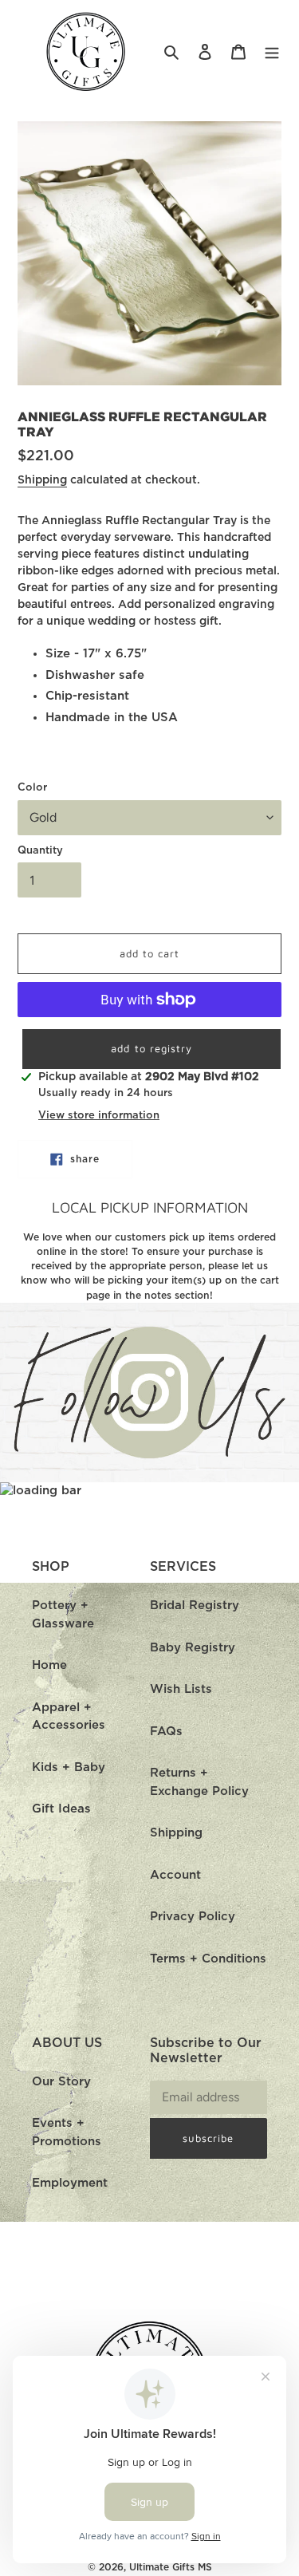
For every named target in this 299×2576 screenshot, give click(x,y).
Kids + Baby (69, 1767)
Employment (70, 2183)
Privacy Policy (193, 1917)
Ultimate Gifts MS (171, 2567)
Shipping (42, 480)
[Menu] (272, 52)
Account (175, 1875)
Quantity (40, 851)
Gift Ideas (61, 1809)
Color (32, 788)
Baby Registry (193, 1648)
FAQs (166, 1732)
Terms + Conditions (208, 1959)
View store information (99, 1116)
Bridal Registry (195, 1606)
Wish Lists (181, 1689)
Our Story (61, 2082)
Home (49, 1665)
